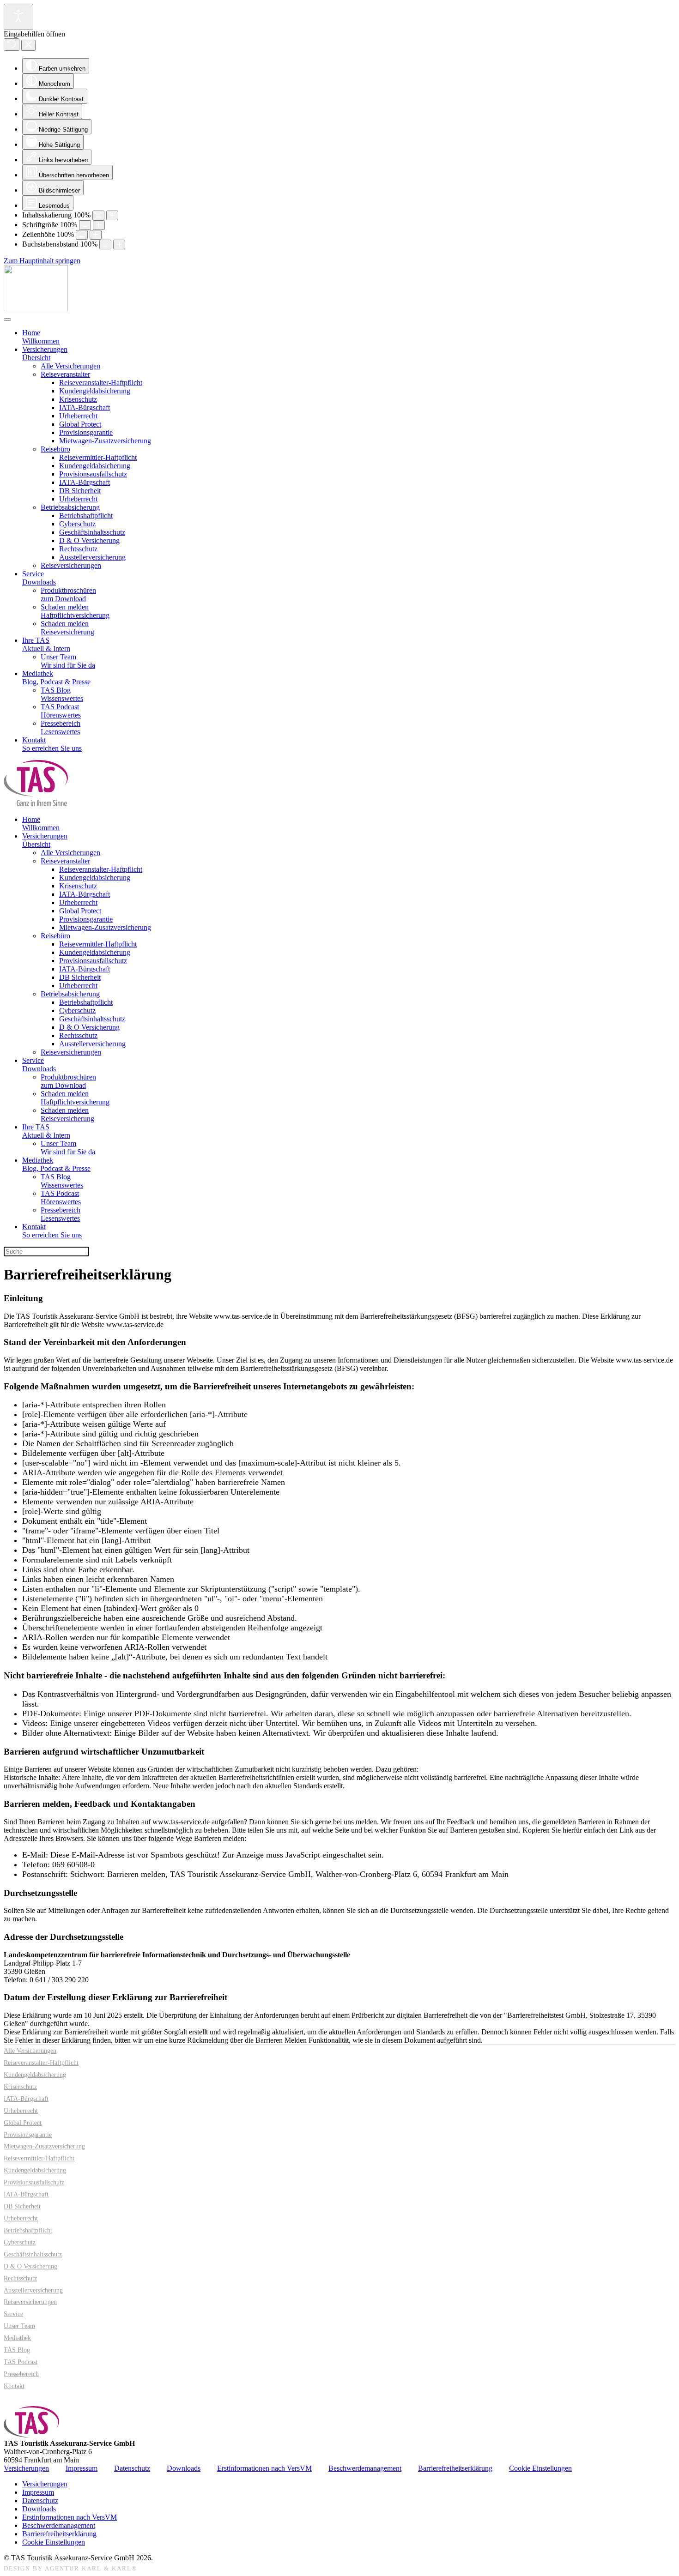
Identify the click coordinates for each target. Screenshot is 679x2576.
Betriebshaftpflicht (86, 516)
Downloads (184, 2468)
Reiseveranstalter (65, 374)
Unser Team (19, 2326)
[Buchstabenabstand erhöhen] (119, 244)
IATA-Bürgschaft (85, 407)
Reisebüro (55, 449)
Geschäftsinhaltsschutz (92, 532)
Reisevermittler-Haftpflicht (98, 457)
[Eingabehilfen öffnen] (18, 17)
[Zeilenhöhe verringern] (82, 235)
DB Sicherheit (80, 491)
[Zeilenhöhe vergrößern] (96, 235)
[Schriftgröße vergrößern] (99, 225)
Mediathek (17, 2338)
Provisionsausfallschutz (93, 474)
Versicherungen (26, 2468)
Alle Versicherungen (70, 366)
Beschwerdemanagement (365, 2468)
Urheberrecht (78, 416)
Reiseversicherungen (71, 565)
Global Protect (80, 424)
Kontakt (14, 2386)
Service (13, 2314)
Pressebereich (21, 2374)
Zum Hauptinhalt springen (42, 261)
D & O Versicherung (89, 540)
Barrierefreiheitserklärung (455, 2468)
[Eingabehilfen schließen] (28, 45)
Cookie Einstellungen (540, 2468)
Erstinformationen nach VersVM (264, 2468)
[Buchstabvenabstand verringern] (105, 244)
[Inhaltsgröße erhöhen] (112, 215)
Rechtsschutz (78, 549)
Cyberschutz (77, 524)
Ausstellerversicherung (92, 557)
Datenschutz (132, 2468)
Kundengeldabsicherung (95, 391)
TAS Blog (17, 2350)
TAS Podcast (21, 2362)
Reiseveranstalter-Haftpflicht (101, 383)
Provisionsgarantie (86, 432)
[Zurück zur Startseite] (36, 309)
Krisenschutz (78, 399)
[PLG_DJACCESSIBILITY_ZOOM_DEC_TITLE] (98, 215)
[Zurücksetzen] (12, 45)
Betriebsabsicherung (70, 507)
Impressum (82, 2468)
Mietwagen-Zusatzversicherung (105, 441)
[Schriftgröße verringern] (85, 225)
